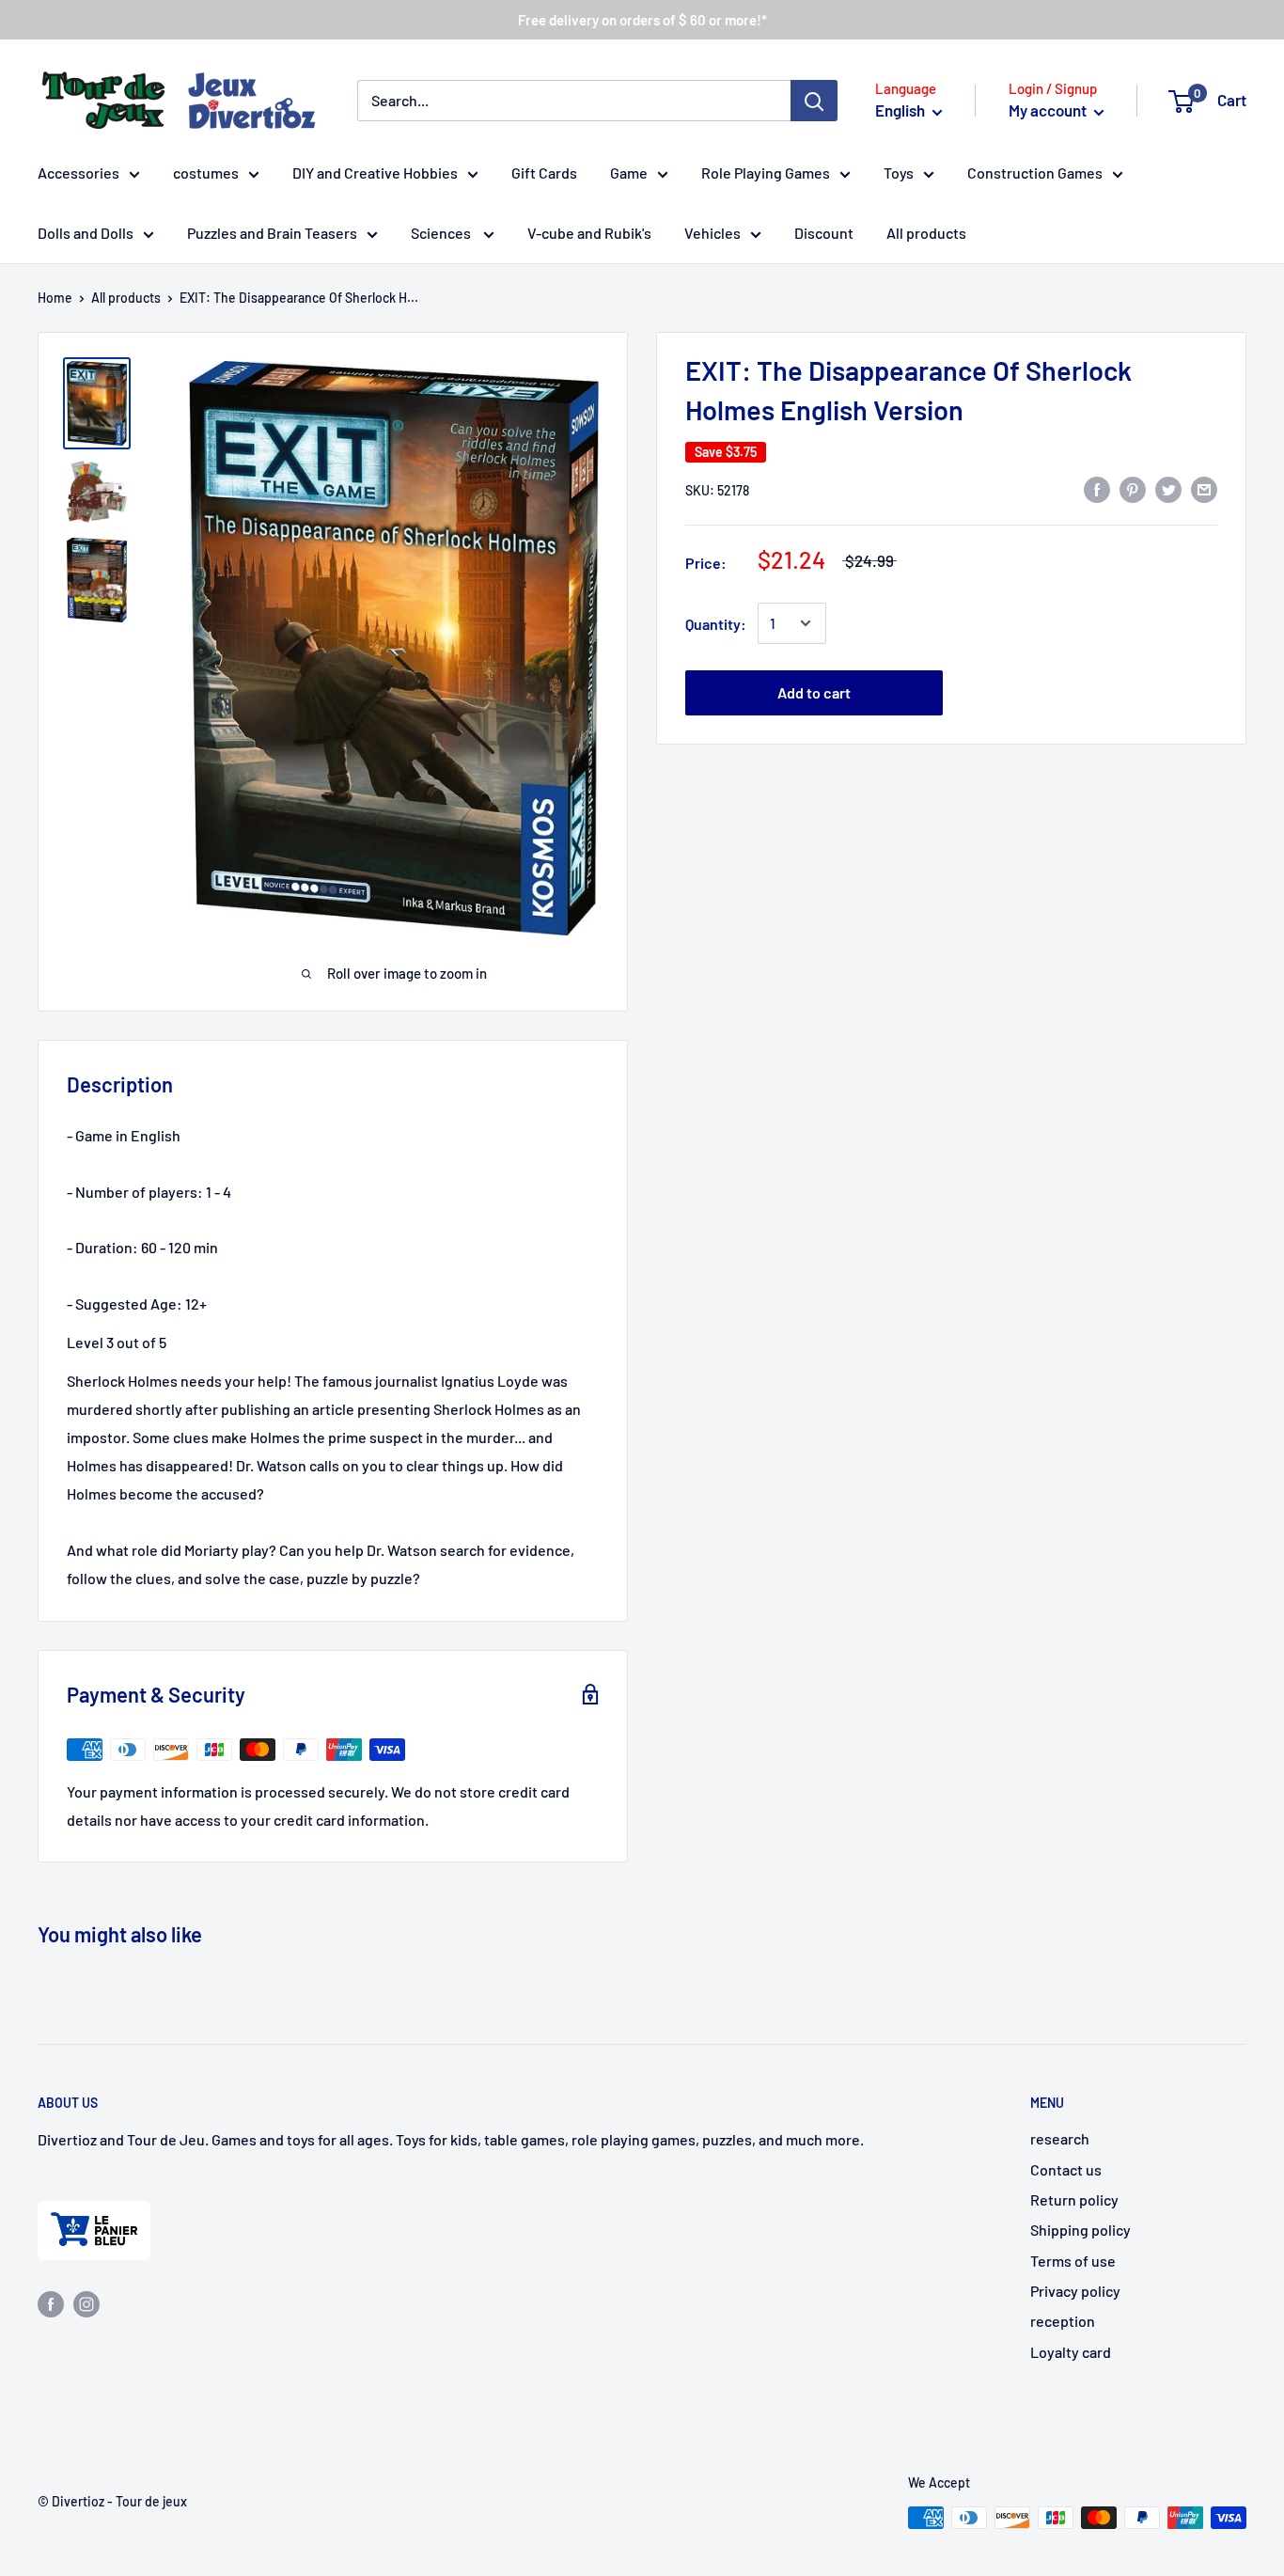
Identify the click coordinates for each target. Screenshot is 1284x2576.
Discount (824, 233)
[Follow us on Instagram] (86, 2303)
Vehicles (712, 233)
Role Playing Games (766, 173)
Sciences (442, 233)
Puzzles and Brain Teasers (272, 233)
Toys (899, 173)
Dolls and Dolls (86, 233)
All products (926, 233)
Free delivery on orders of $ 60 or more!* (642, 20)
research (1060, 2138)
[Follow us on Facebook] (51, 2303)
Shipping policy (1080, 2230)
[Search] (814, 101)
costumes (206, 173)
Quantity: (716, 623)
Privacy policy (1075, 2291)
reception (1063, 2321)
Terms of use (1073, 2261)
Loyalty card (1071, 2352)
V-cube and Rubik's (589, 233)
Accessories (78, 173)
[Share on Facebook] (1097, 488)
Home (55, 298)
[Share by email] (1204, 488)
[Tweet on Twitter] (1168, 488)
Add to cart (814, 692)
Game (629, 173)
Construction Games (1035, 173)
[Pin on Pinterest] (1133, 488)
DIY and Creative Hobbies (375, 173)
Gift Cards (544, 173)
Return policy (1074, 2199)
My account (1049, 110)
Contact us (1066, 2169)
